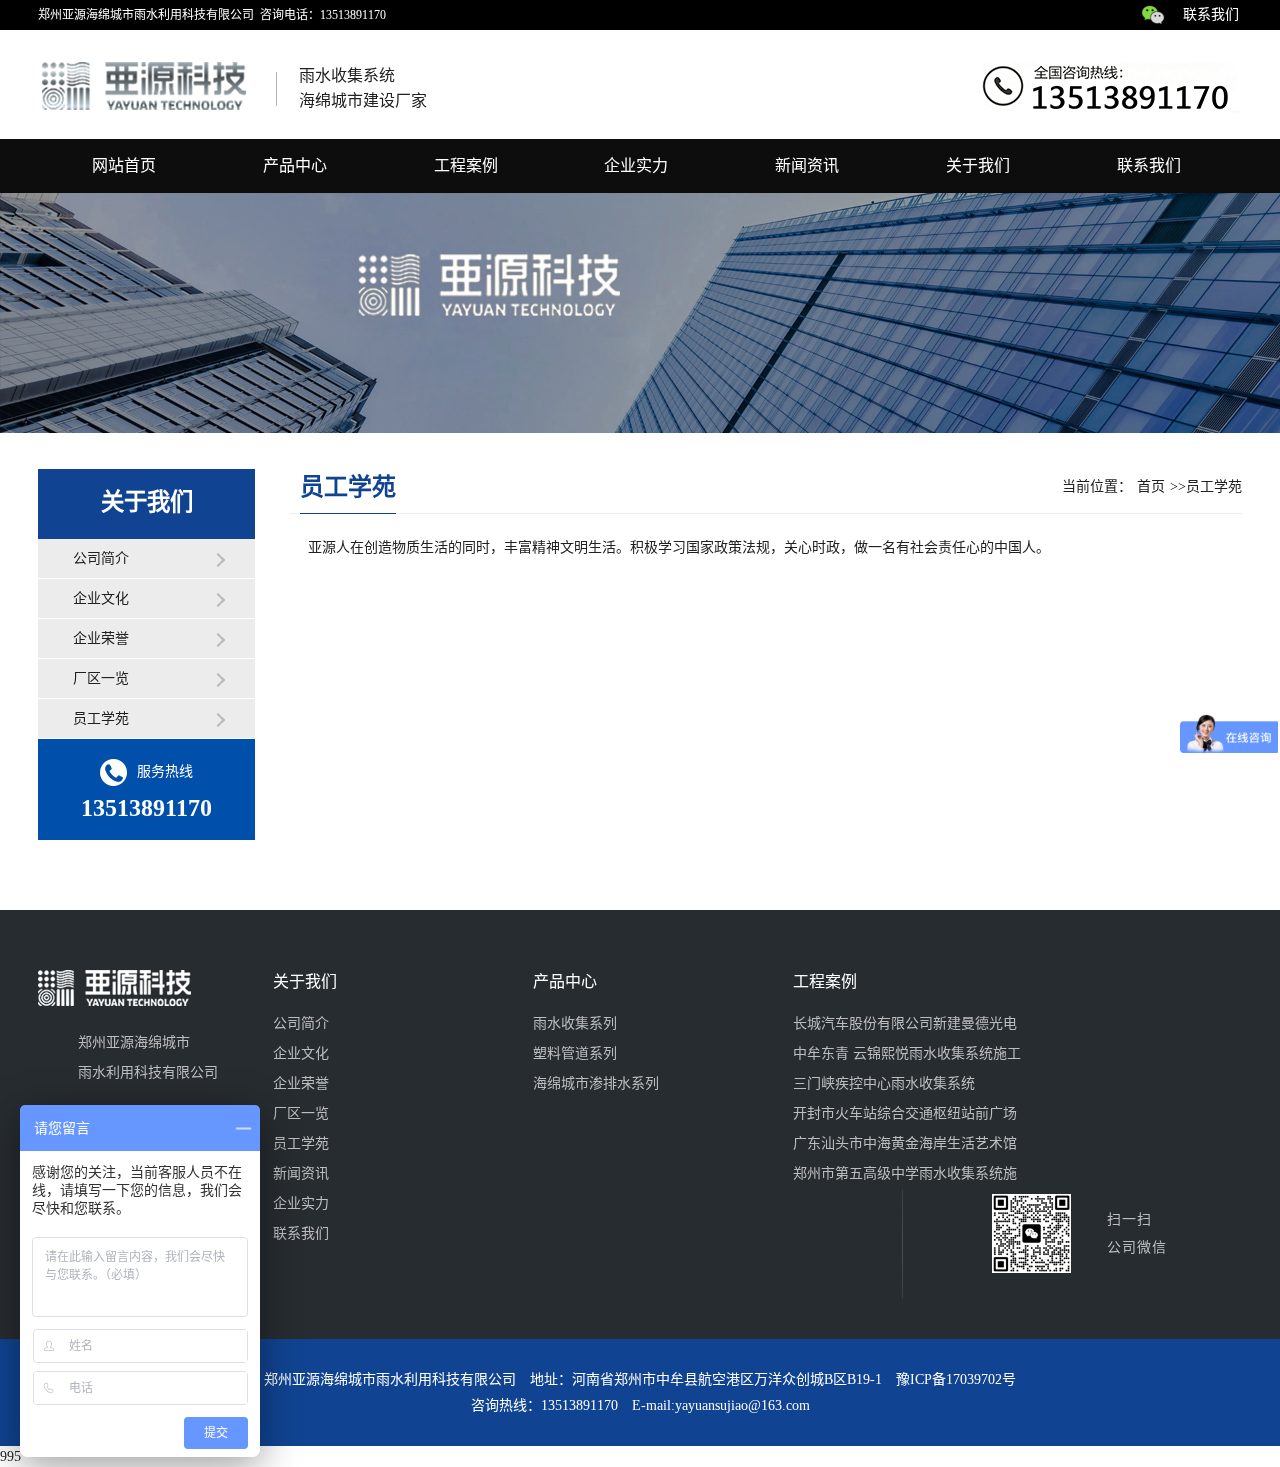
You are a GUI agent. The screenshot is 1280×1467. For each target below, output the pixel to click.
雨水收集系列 (575, 1023)
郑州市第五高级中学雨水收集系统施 (905, 1173)
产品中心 (295, 165)
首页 (1151, 486)
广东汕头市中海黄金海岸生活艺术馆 (905, 1143)
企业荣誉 (101, 638)
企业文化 (101, 598)
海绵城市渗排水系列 (596, 1083)
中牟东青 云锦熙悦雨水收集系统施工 (907, 1053)
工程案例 (466, 165)
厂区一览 (101, 678)
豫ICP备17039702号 (956, 1379)
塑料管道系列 (575, 1053)
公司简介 (101, 558)
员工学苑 (101, 718)
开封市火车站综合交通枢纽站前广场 (905, 1113)
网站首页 (124, 165)
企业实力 (636, 165)
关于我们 (978, 165)
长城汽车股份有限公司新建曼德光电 (905, 1023)
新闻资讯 (807, 165)
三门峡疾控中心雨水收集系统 (884, 1083)
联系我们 (1211, 14)
